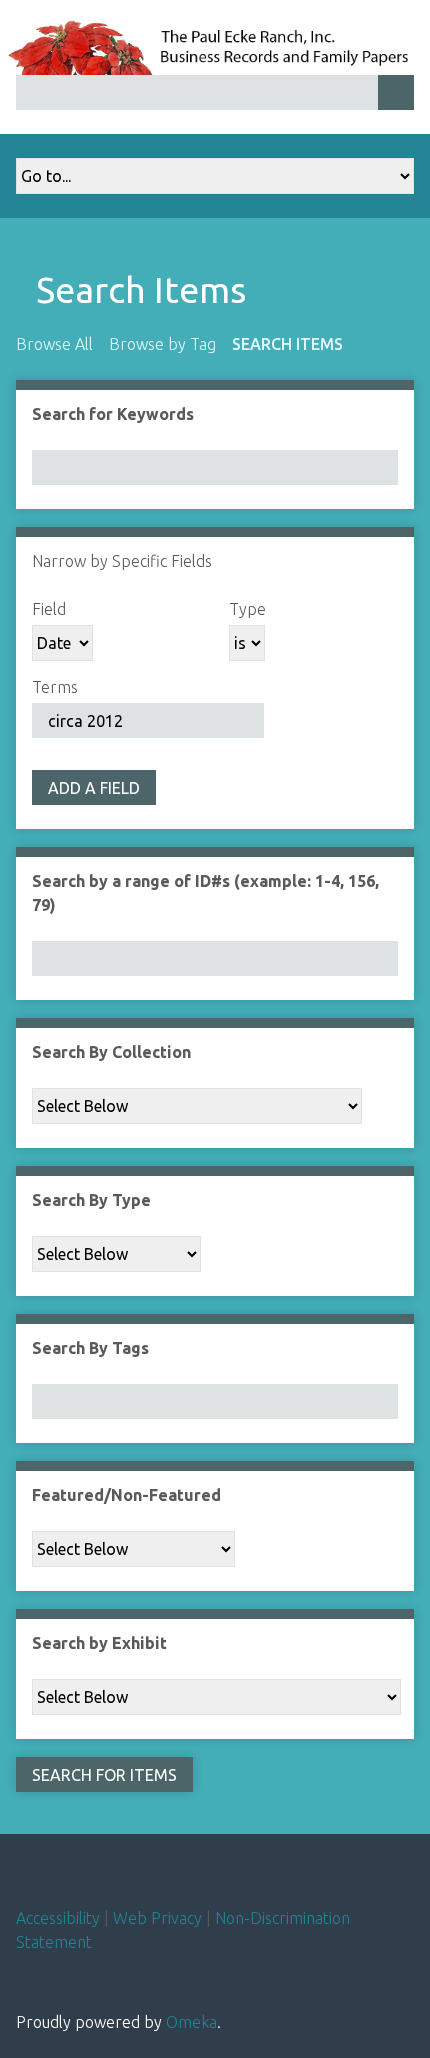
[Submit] (396, 92)
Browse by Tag (162, 344)
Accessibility (58, 1918)
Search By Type (91, 1200)
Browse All (54, 344)
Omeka (191, 2022)
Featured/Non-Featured (126, 1495)
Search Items (287, 344)
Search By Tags (90, 1348)
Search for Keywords (113, 414)
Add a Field (94, 788)
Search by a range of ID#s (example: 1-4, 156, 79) (205, 893)
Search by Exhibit (99, 1643)
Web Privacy (157, 1918)
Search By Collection (111, 1052)
